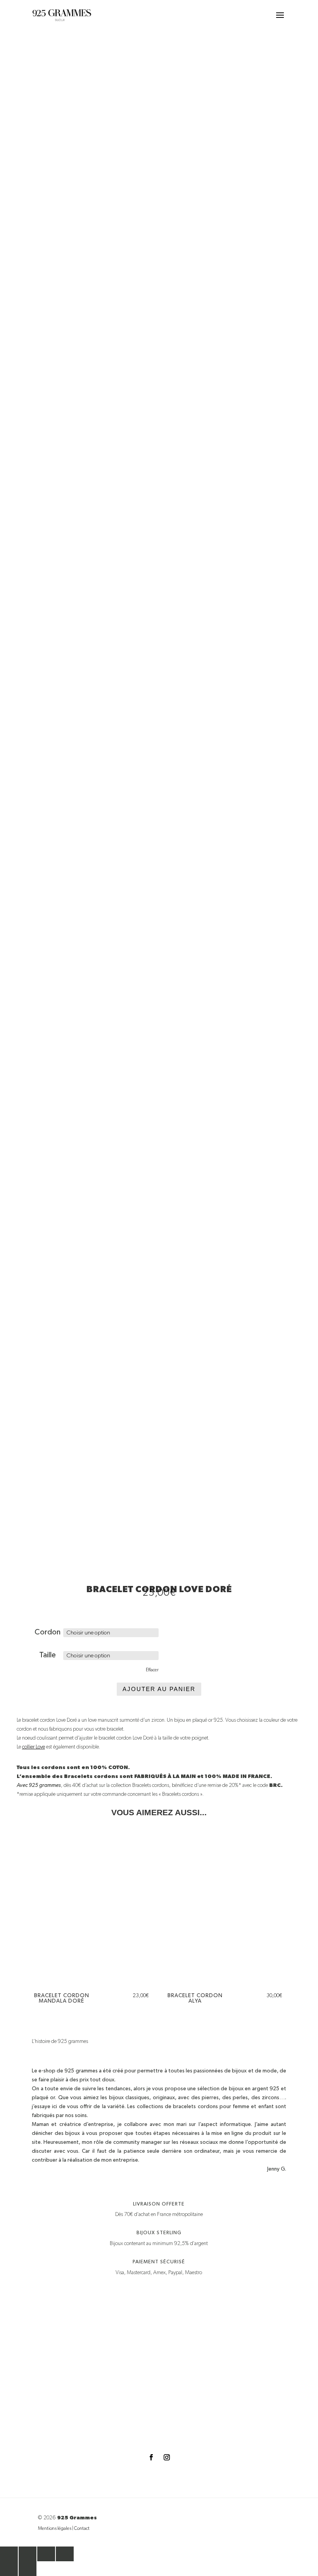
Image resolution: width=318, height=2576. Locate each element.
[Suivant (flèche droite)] (28, 2569)
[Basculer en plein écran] (28, 2554)
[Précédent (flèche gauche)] (9, 2569)
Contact (82, 2529)
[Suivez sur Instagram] (167, 2457)
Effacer (152, 1670)
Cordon (48, 1632)
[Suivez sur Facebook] (151, 2457)
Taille (48, 1655)
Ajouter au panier (159, 1689)
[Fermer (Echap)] (65, 2554)
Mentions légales (55, 2529)
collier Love (34, 1747)
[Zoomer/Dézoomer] (9, 2554)
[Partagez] (46, 2554)
